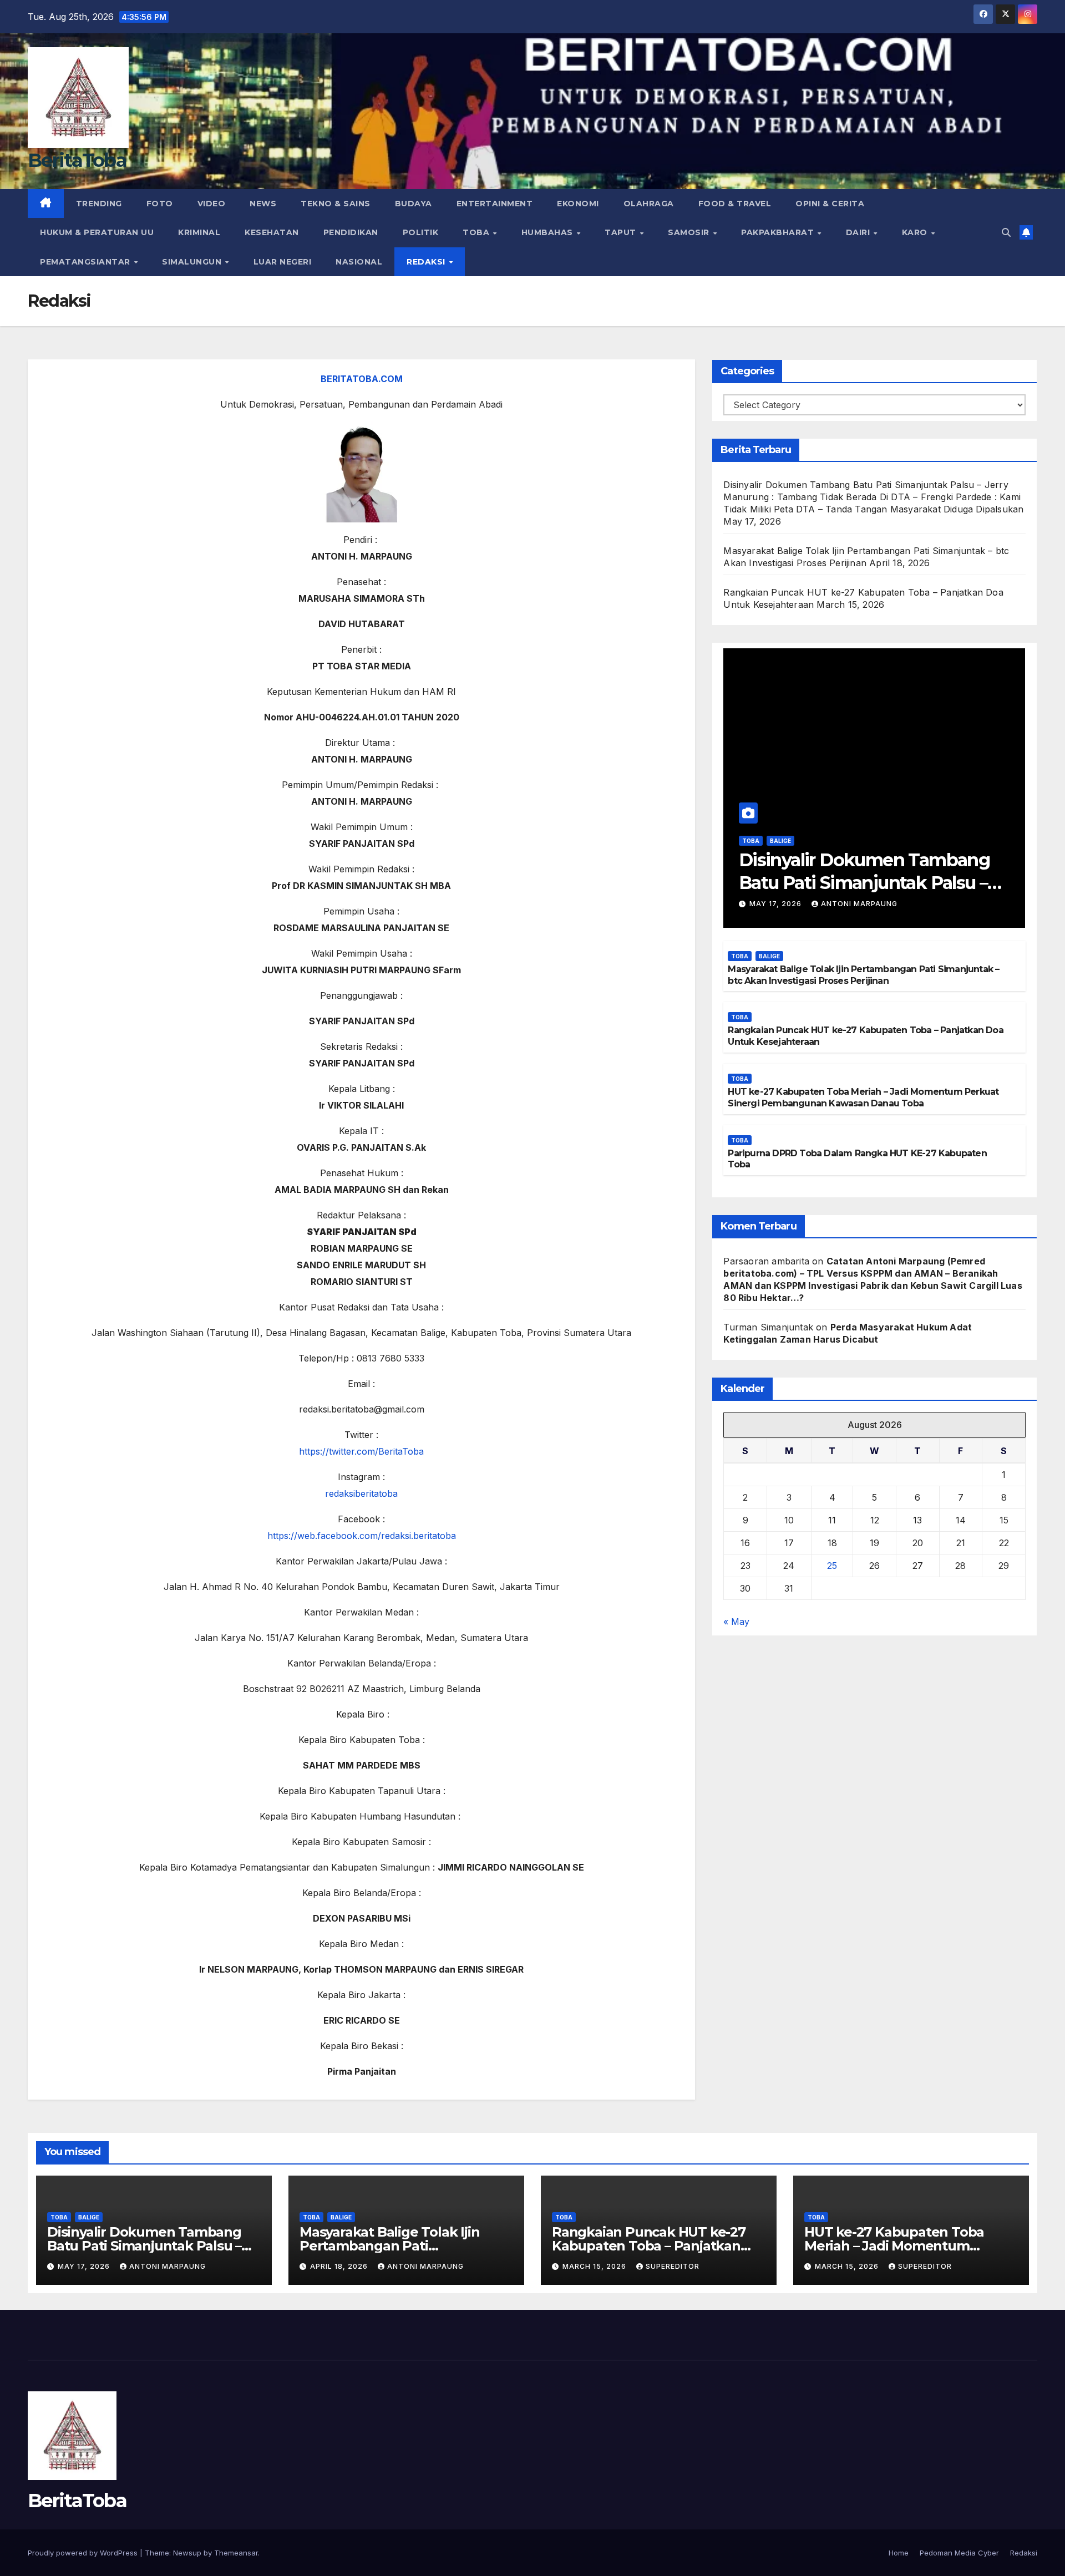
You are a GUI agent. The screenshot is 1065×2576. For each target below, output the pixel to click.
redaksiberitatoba (361, 1493)
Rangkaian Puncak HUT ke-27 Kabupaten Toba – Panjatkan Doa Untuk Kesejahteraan (649, 2246)
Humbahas (549, 232)
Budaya (414, 204)
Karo (916, 232)
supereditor (673, 2266)
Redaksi (427, 262)
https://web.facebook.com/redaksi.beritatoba (362, 1536)
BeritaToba (77, 160)
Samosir (690, 232)
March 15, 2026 (595, 2266)
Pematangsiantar (86, 262)
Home (899, 2553)
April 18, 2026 (340, 2266)
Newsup (187, 2553)
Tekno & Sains (336, 204)
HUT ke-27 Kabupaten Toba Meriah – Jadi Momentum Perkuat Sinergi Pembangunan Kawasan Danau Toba (863, 1098)
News (263, 204)
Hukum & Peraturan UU (97, 232)
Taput (622, 232)
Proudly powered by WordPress (84, 2553)
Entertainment (495, 204)
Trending (99, 204)
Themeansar (236, 2553)
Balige (780, 841)
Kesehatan (272, 232)
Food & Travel (735, 204)
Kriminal (199, 232)
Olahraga (649, 204)
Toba (477, 232)
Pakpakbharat (779, 232)
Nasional (359, 262)
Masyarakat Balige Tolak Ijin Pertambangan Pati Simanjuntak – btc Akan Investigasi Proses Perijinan (863, 975)
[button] (1006, 232)
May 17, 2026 (777, 904)
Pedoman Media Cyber (959, 2553)
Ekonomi (578, 204)
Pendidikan (351, 232)
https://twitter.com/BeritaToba (361, 1451)
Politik (421, 232)
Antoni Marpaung (859, 904)
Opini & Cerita (830, 204)
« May (736, 1622)
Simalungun (193, 262)
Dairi (859, 232)
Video (212, 204)
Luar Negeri (283, 262)
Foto (160, 204)
